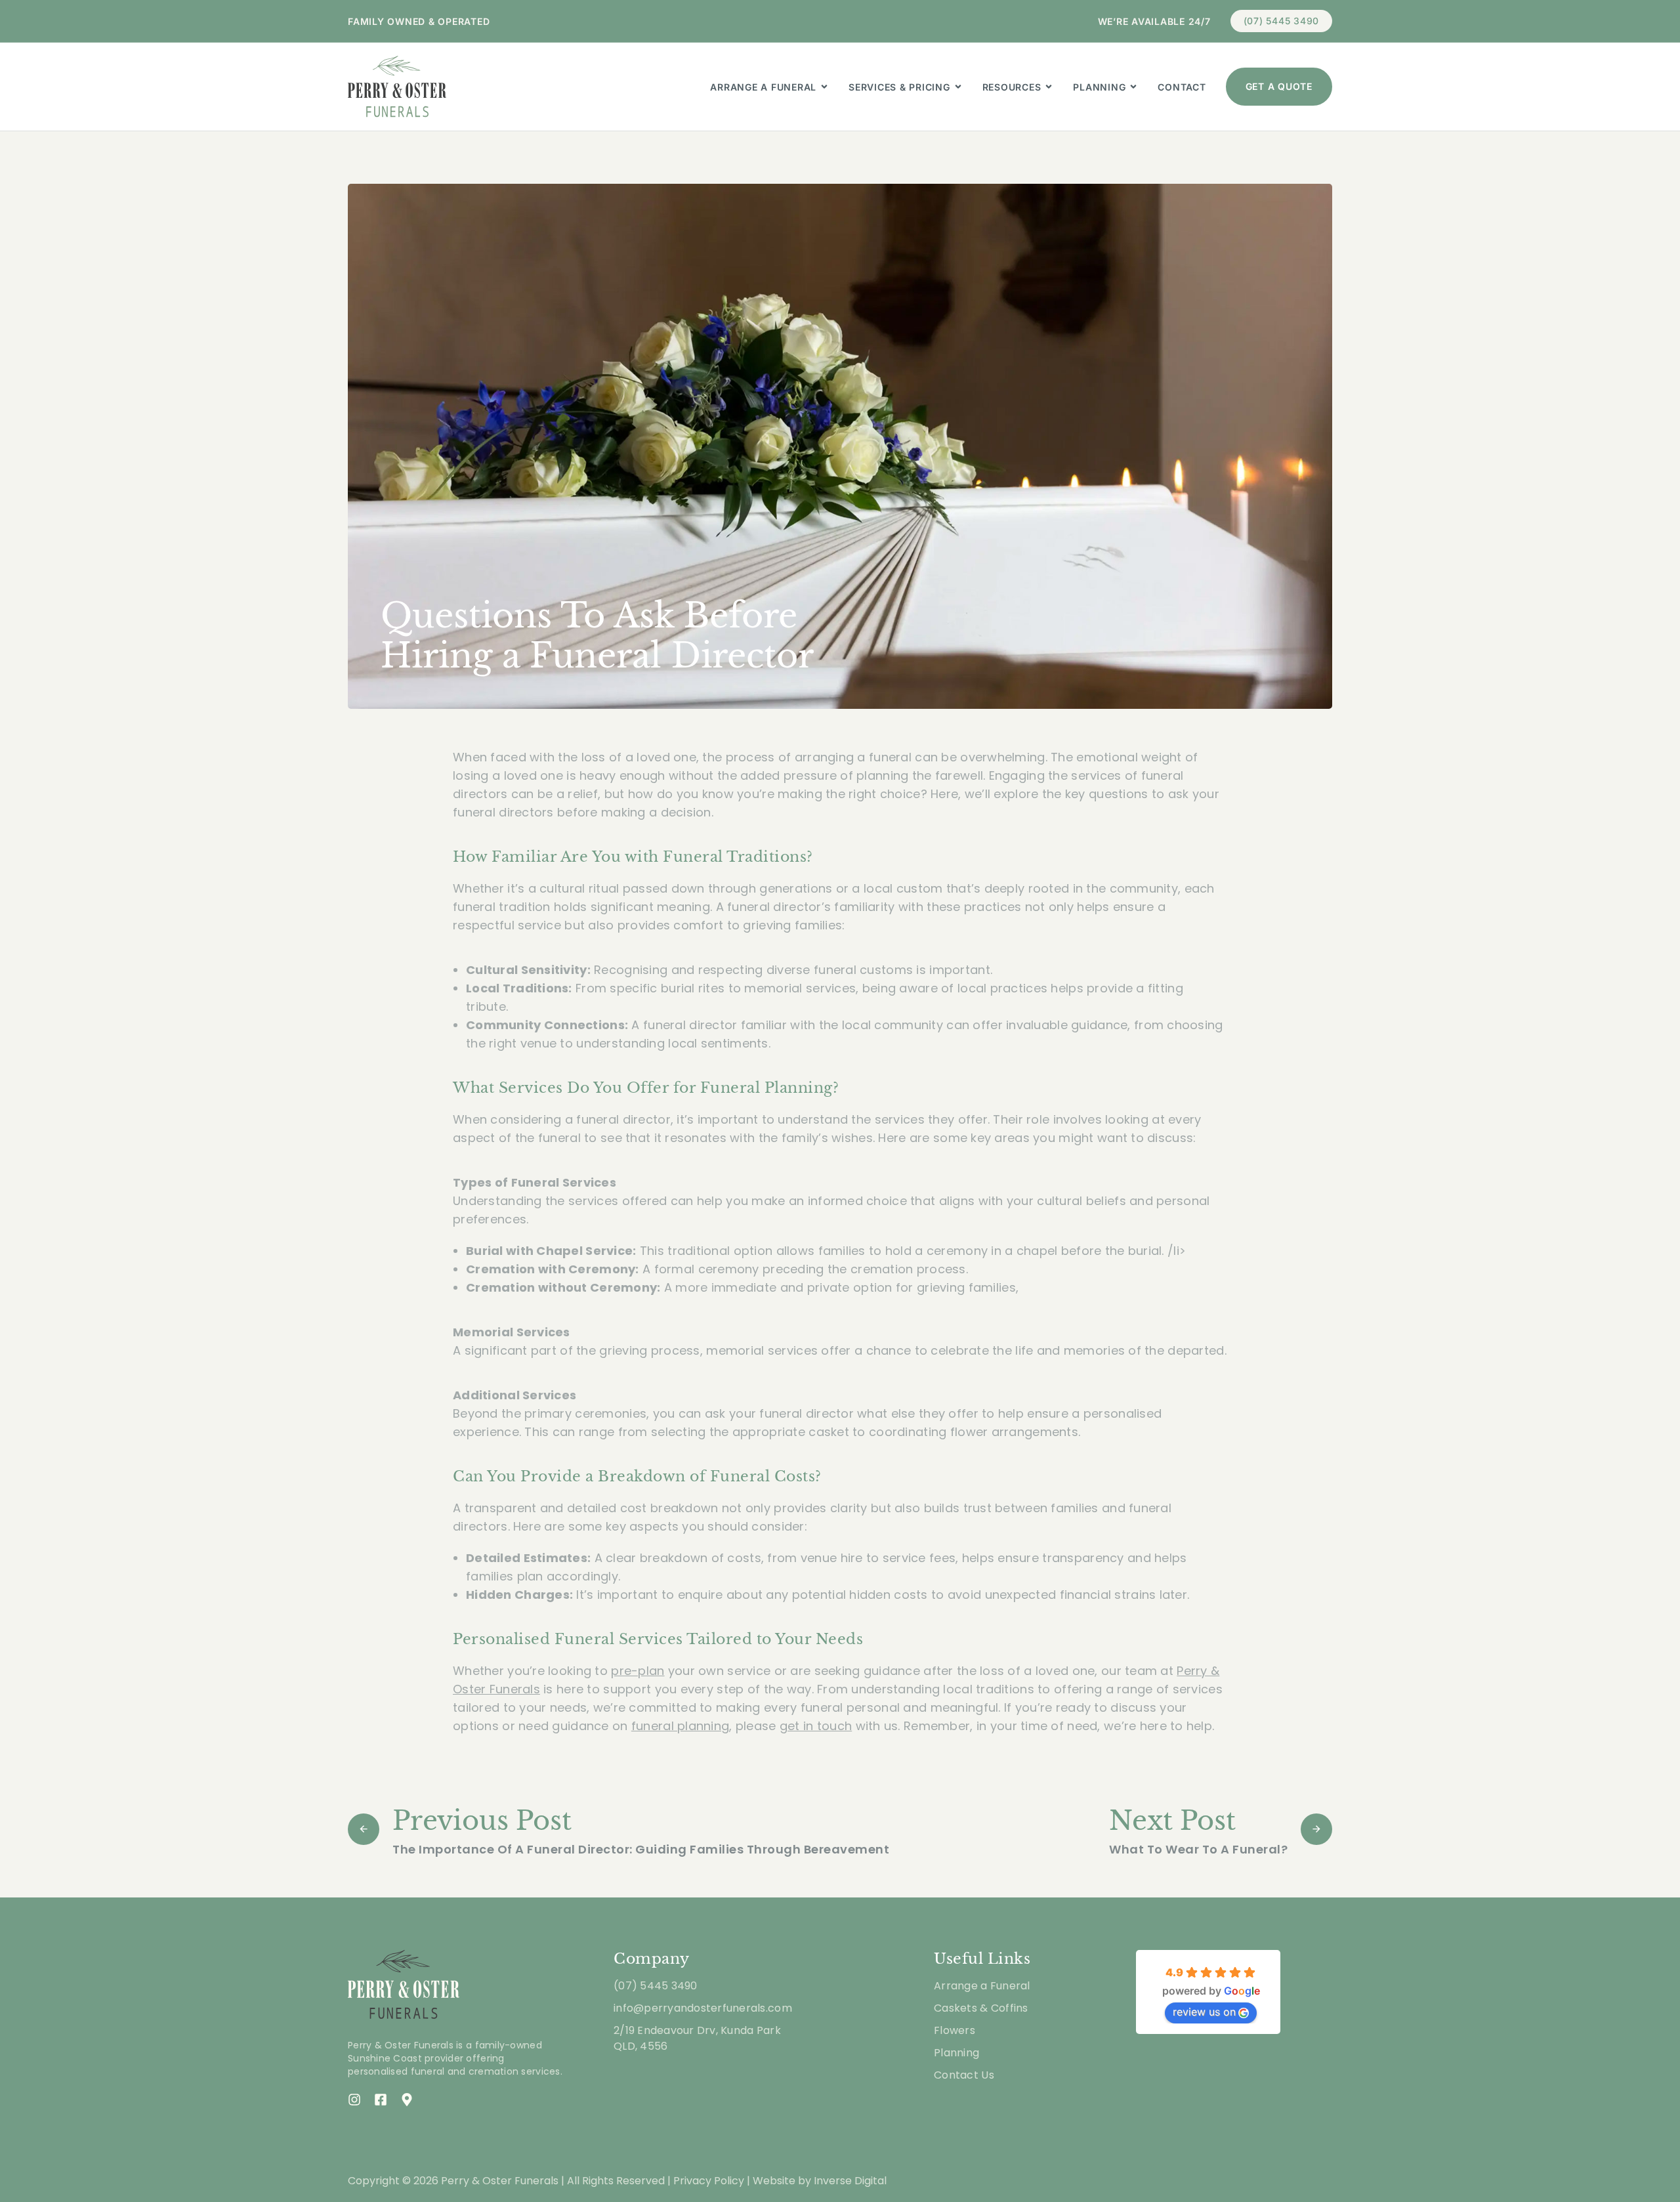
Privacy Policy (709, 2181)
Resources (1012, 87)
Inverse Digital (850, 2181)
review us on (1204, 2012)
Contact (1182, 87)
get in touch (816, 1726)
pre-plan (638, 1671)
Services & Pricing (899, 87)
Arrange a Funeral (763, 87)
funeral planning (680, 1726)
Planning (1099, 87)
